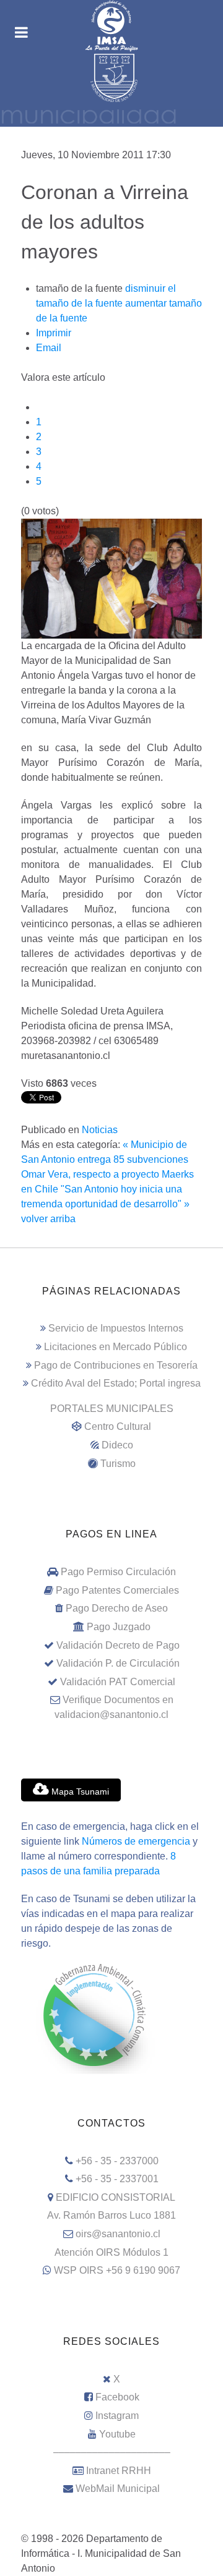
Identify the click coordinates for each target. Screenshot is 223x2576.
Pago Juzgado (119, 1627)
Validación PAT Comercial (118, 1682)
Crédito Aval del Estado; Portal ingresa (116, 1383)
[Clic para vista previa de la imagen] (111, 578)
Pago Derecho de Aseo (117, 1608)
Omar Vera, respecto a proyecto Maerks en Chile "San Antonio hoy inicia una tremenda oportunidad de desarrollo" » (107, 1189)
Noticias (100, 1130)
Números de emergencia (136, 1841)
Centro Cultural (118, 1426)
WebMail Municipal (118, 2489)
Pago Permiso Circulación (118, 1572)
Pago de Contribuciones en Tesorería (116, 1365)
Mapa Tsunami (79, 1792)
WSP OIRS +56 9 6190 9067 (117, 2270)
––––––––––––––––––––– (112, 2452)
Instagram (117, 2416)
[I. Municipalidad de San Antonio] (111, 26)
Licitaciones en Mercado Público (116, 1347)
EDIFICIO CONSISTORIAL (116, 2197)
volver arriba (48, 1219)
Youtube (117, 2434)
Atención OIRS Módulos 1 (111, 2252)
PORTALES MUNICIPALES (112, 1409)
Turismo (118, 1464)
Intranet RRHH (119, 2471)
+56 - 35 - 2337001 (117, 2179)
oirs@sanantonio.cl (118, 2234)
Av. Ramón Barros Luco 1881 (111, 2215)
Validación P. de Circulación (118, 1663)
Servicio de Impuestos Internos (116, 1328)
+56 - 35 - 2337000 (117, 2161)
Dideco (117, 1445)
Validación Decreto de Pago (118, 1645)
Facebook (117, 2397)
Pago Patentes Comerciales (117, 1590)
